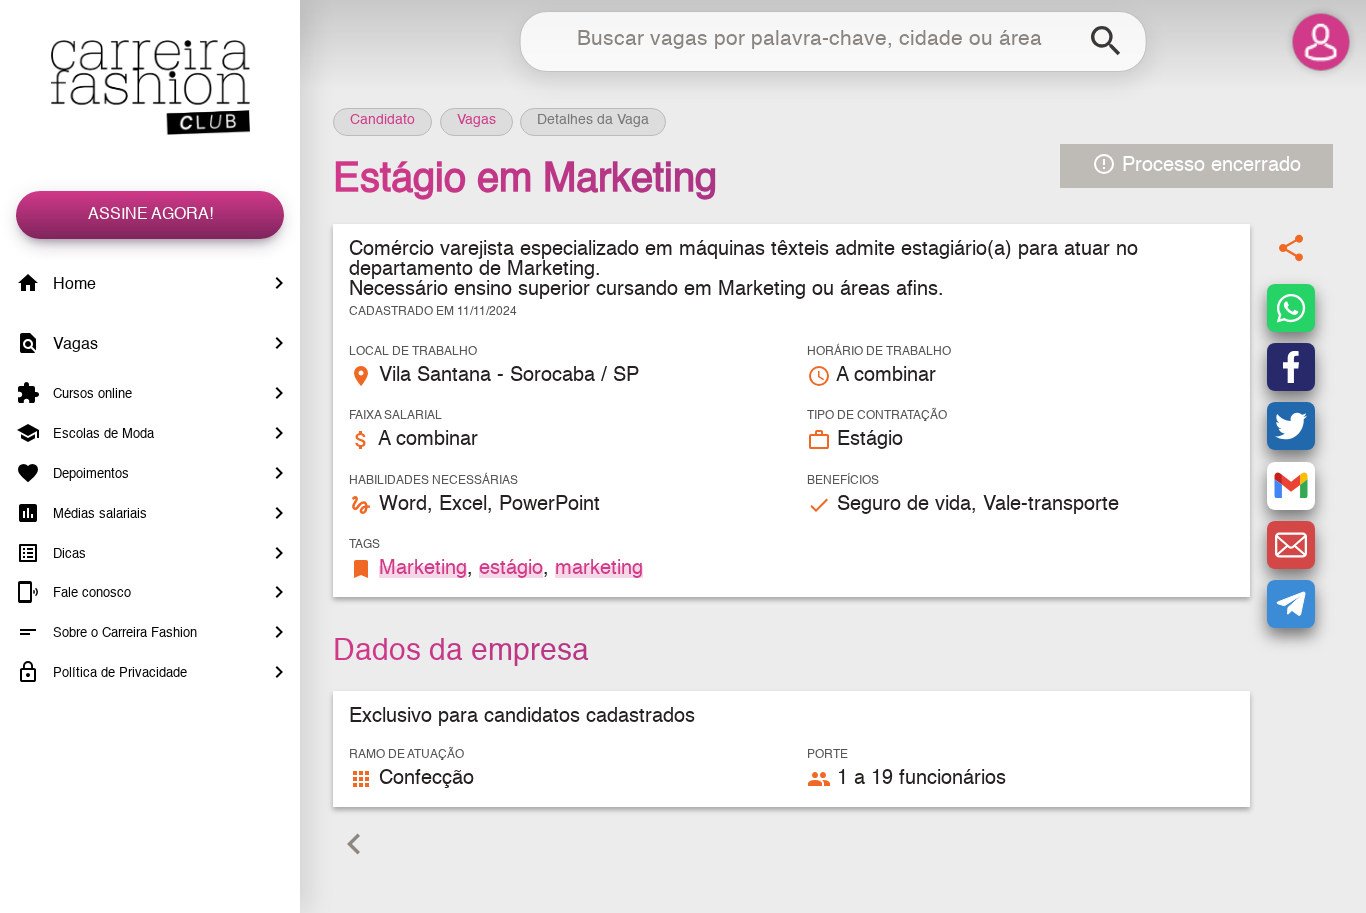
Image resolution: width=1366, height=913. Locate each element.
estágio (511, 569)
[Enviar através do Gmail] (1291, 486)
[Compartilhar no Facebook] (1291, 367)
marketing (599, 569)
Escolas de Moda (101, 434)
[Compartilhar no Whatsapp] (1291, 308)
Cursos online (90, 394)
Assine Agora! (150, 215)
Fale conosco (90, 593)
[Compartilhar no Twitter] (1291, 426)
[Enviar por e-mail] (1291, 545)
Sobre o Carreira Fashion (123, 633)
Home (72, 285)
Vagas (73, 345)
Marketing (423, 569)
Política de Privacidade (118, 673)
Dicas (67, 553)
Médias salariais (98, 514)
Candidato (382, 120)
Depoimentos (89, 474)
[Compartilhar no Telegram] (1291, 604)
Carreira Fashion (150, 87)
